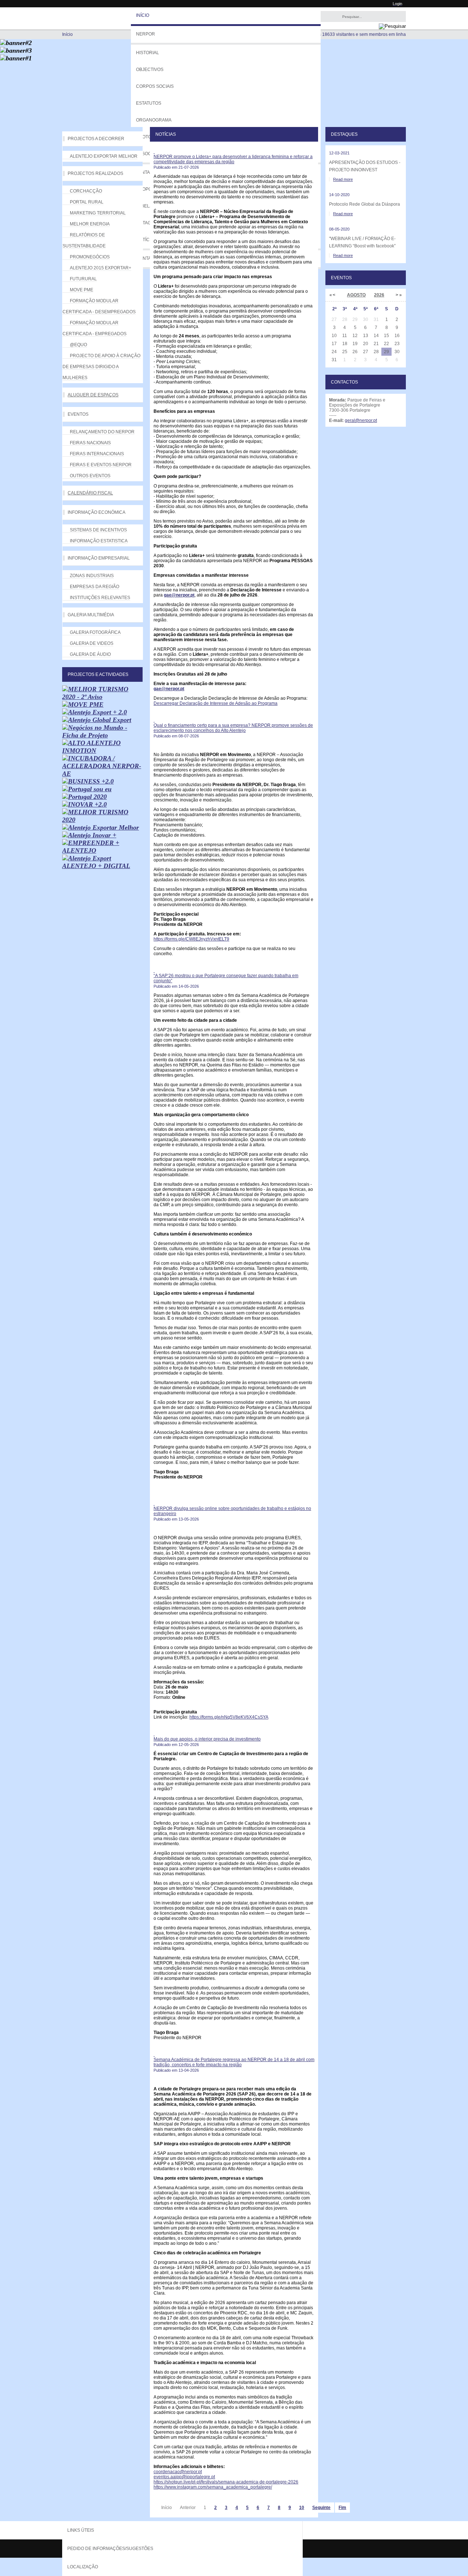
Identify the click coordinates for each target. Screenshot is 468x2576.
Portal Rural (87, 202)
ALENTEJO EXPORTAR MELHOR (104, 156)
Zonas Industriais (92, 576)
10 (302, 2508)
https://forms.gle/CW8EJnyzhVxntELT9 (191, 939)
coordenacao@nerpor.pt (178, 2472)
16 (397, 336)
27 (366, 352)
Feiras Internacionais (97, 454)
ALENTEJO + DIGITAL (96, 866)
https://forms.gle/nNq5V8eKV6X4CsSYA (229, 1717)
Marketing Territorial (98, 213)
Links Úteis (81, 2530)
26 (355, 352)
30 (397, 352)
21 (376, 344)
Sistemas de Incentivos (98, 530)
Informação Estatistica (99, 541)
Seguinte (321, 2508)
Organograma (154, 120)
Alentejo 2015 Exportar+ (101, 268)
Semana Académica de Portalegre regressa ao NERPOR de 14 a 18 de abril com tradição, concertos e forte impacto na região (234, 2062)
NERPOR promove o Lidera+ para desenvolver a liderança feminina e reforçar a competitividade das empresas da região (233, 159)
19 (355, 344)
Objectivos (150, 70)
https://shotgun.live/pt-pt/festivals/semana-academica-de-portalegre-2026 (226, 2482)
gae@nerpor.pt (179, 595)
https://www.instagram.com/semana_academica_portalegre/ (213, 2487)
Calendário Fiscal (90, 493)
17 (334, 344)
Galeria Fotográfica (95, 632)
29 (386, 352)
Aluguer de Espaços (93, 395)
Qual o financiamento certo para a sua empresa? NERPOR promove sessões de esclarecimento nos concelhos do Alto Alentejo (233, 728)
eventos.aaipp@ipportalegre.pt (184, 2477)
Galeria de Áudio (90, 654)
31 (334, 360)
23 (397, 344)
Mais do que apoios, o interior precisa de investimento (207, 1739)
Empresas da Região (95, 587)
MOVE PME (82, 290)
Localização (83, 2567)
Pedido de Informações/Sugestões (110, 2549)
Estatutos (149, 103)
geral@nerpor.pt (361, 420)
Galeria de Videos (92, 643)
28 (376, 352)
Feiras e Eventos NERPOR (101, 465)
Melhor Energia (90, 224)
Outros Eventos (90, 476)
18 (345, 344)
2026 (379, 295)
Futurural (83, 279)
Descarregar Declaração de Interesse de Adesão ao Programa (216, 703)
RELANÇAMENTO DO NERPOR (102, 432)
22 (386, 344)
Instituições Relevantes (100, 598)
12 (355, 336)
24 (334, 352)
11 (345, 336)
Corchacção (86, 191)
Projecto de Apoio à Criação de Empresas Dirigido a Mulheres (101, 367)
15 (386, 336)
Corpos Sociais (155, 86)
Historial (148, 53)
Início (143, 15)
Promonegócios (90, 257)
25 (345, 352)
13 (366, 336)
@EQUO (78, 345)
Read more (343, 179)
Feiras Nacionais (90, 443)
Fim (342, 2508)
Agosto (356, 295)
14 (376, 336)
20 (366, 344)
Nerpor (146, 34)
